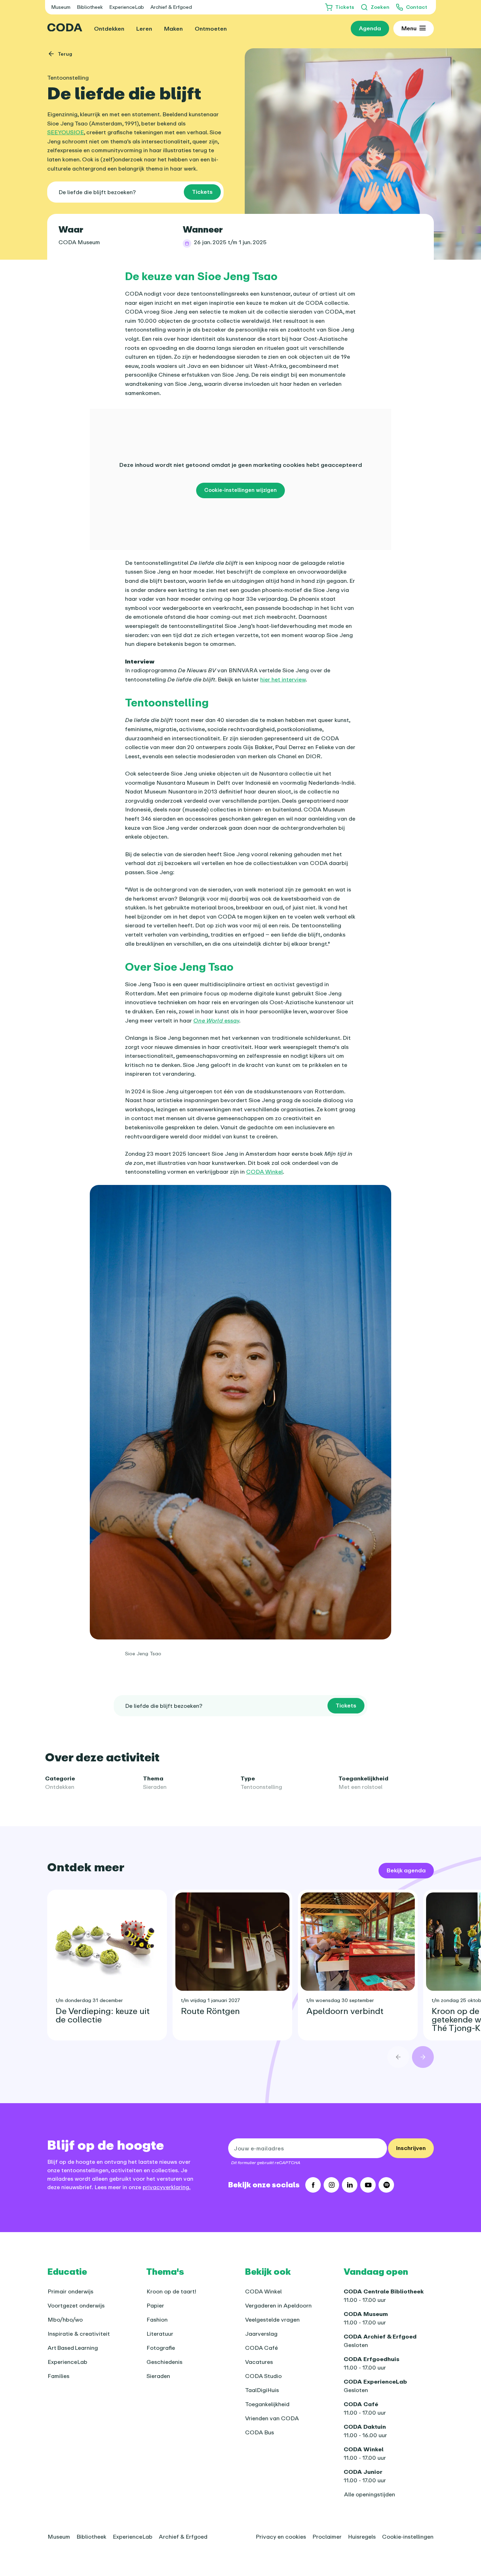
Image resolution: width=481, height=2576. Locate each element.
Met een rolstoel (360, 1787)
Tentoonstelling (261, 1787)
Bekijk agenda (406, 1870)
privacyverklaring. (167, 2187)
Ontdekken (60, 1787)
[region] (241, 1959)
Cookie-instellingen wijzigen (241, 490)
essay (216, 1020)
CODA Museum (79, 242)
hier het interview (283, 679)
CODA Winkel (264, 1172)
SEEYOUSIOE (65, 132)
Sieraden (155, 1787)
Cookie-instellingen (408, 2537)
